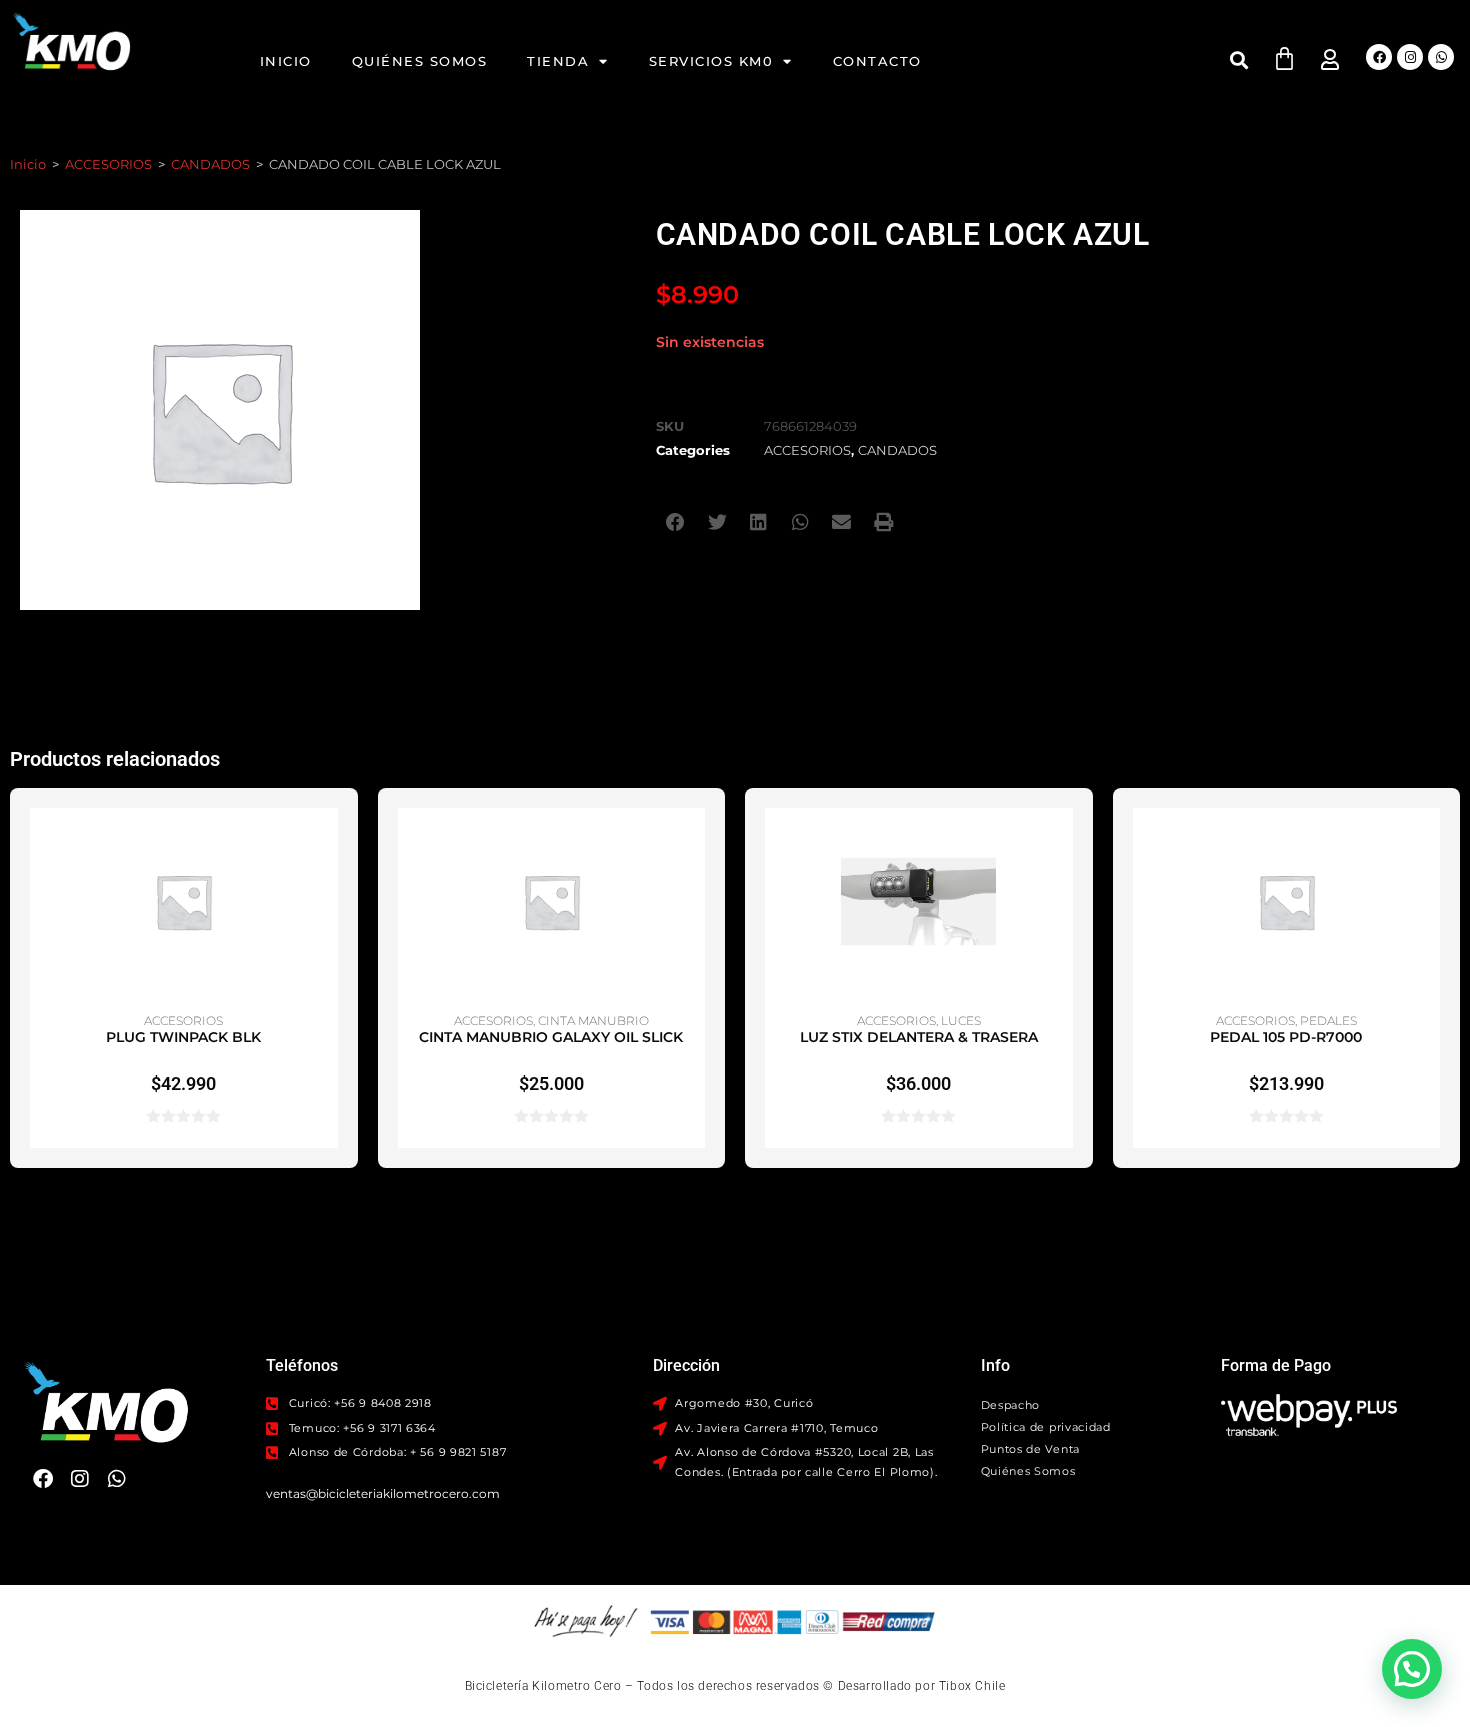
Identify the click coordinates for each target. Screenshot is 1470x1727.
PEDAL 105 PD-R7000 (1286, 1037)
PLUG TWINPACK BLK (183, 1037)
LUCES (961, 1020)
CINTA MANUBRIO (593, 1020)
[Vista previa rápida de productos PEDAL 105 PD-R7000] (1430, 843)
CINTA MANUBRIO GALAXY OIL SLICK (551, 1037)
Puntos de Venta (1031, 1449)
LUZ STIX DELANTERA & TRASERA (919, 1037)
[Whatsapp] (1441, 57)
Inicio (286, 61)
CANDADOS (210, 164)
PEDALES (1328, 1020)
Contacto (877, 61)
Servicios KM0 (711, 61)
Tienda (558, 61)
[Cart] (1284, 58)
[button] (1238, 59)
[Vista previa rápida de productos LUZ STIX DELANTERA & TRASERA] (1063, 843)
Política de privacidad (1046, 1427)
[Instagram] (1410, 57)
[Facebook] (1379, 57)
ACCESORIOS (108, 164)
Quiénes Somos (420, 61)
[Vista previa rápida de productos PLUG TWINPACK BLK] (328, 843)
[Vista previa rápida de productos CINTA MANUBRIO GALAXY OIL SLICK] (695, 843)
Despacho (1011, 1405)
